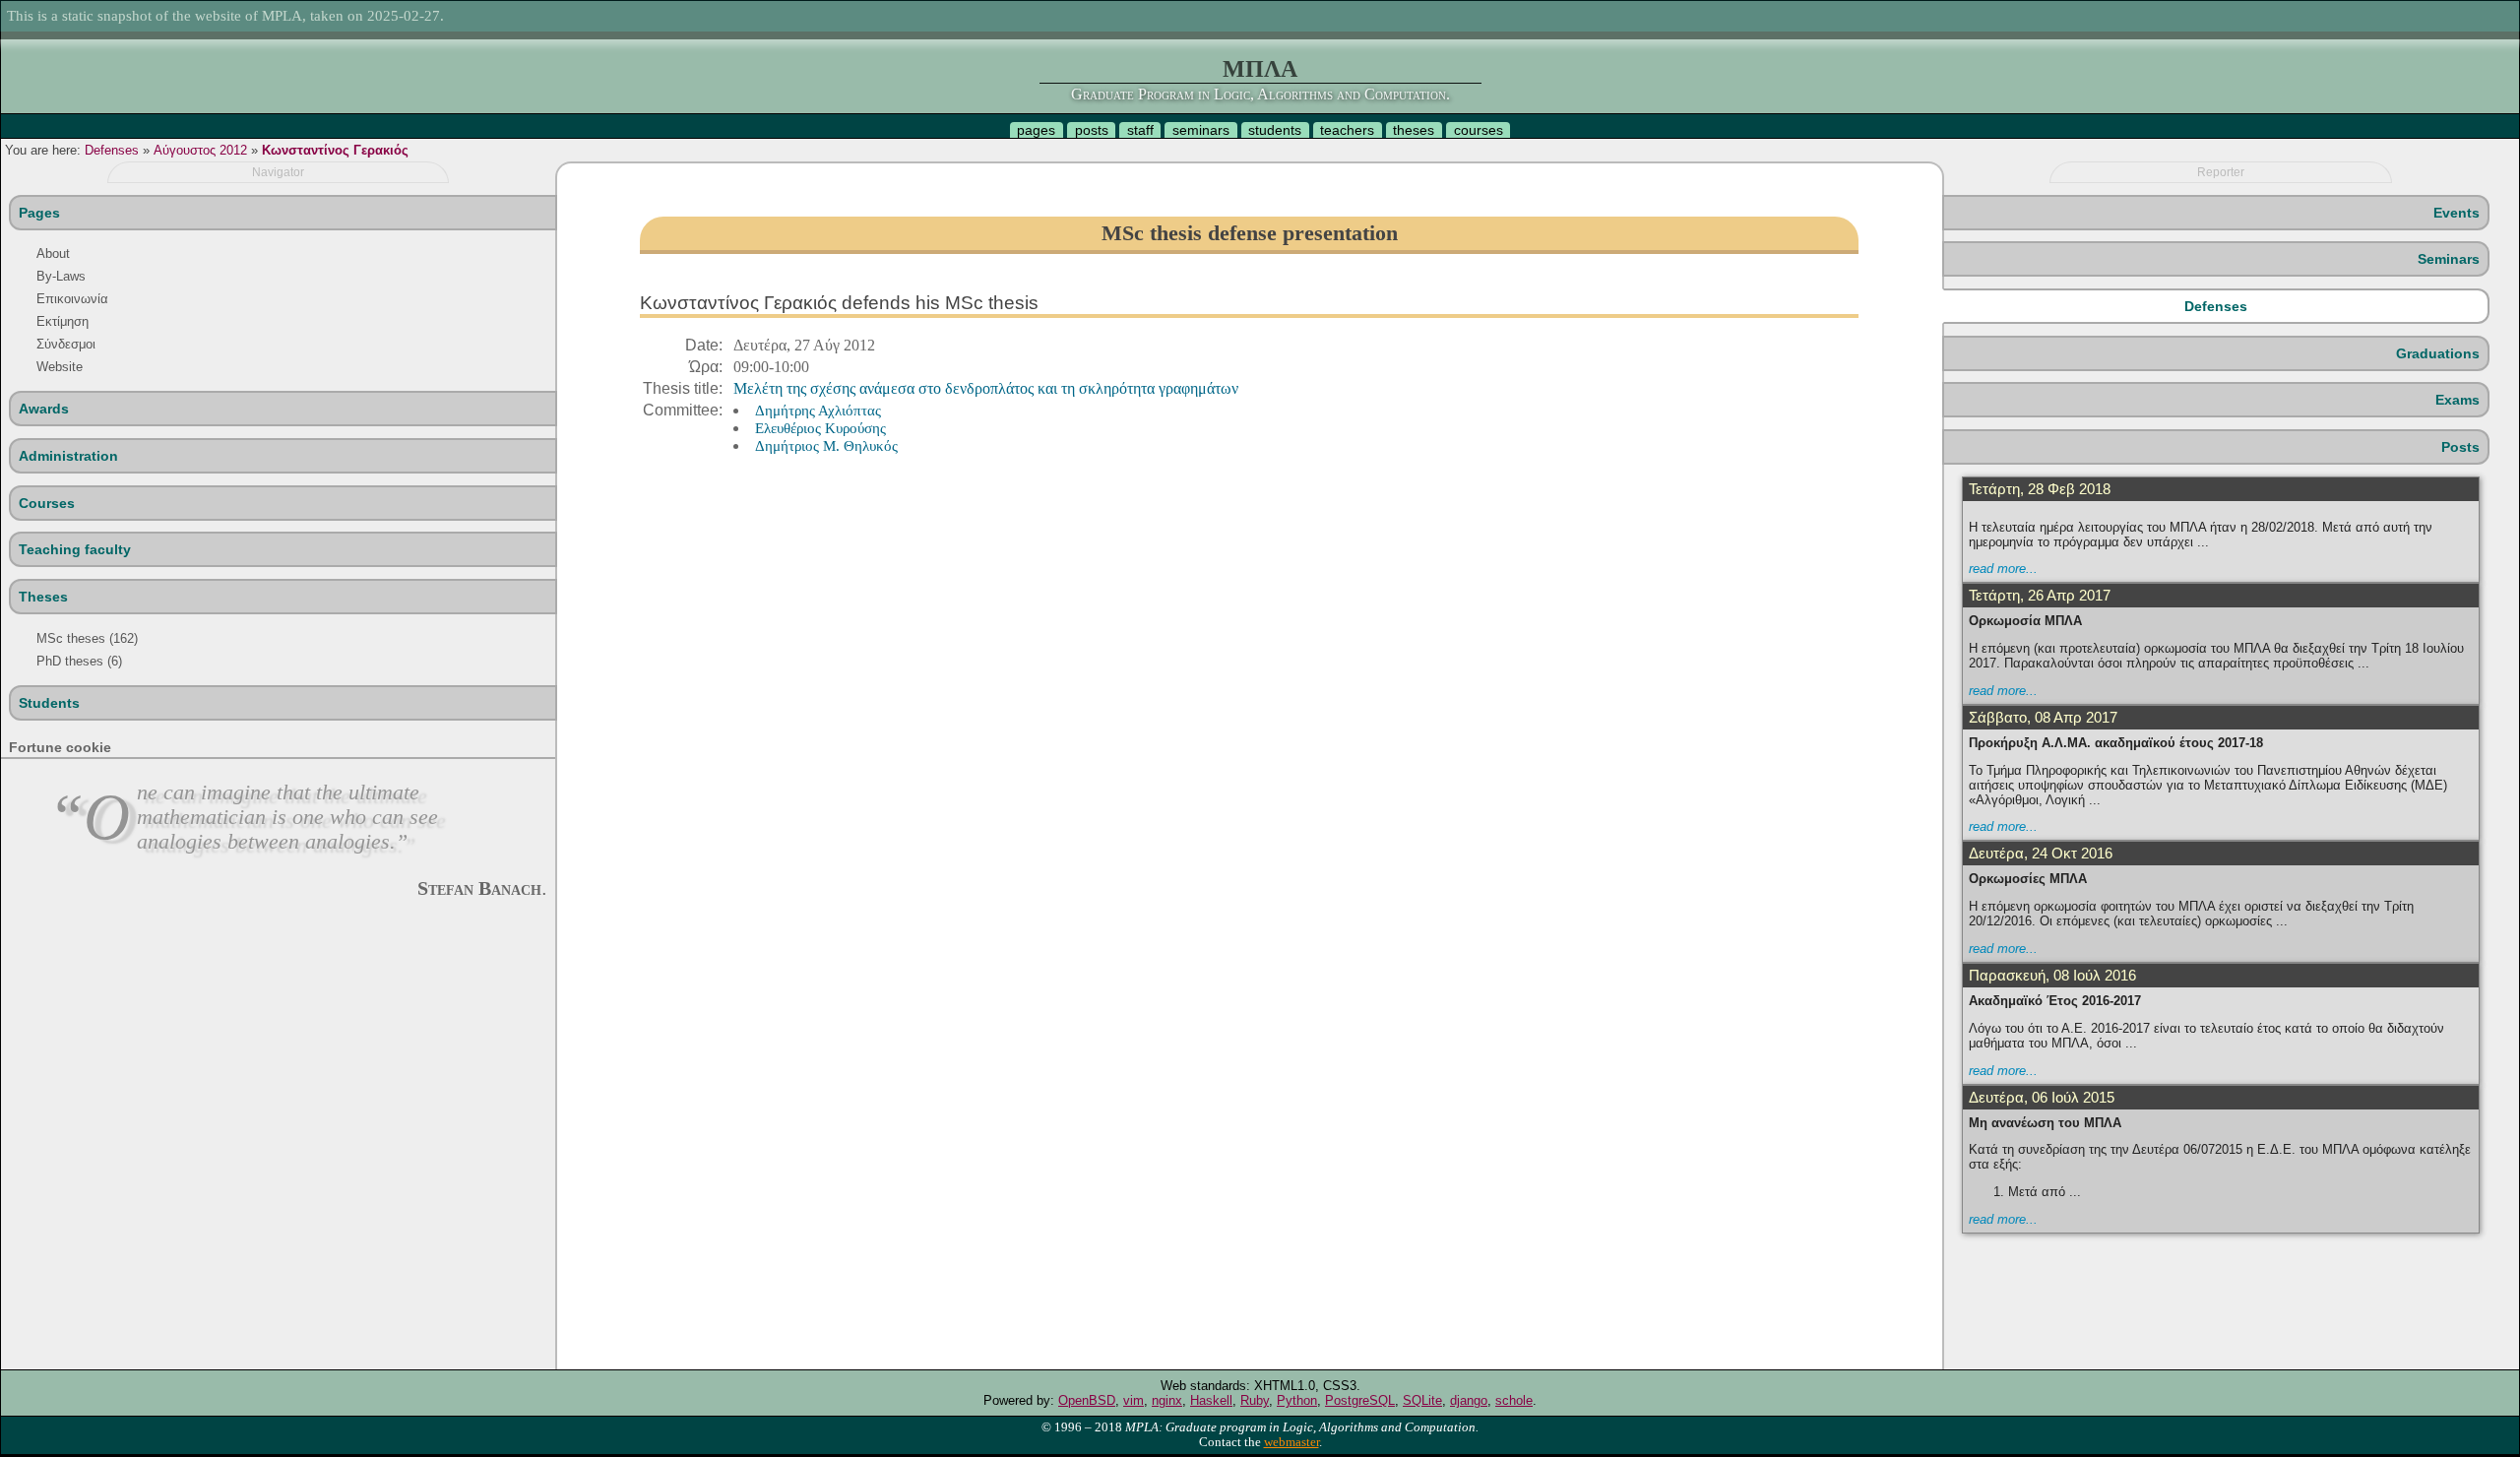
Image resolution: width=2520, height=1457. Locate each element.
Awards (44, 409)
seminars (1201, 130)
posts (1092, 130)
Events (2457, 213)
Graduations (2438, 353)
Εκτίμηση (63, 321)
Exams (2457, 400)
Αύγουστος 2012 (200, 150)
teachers (1347, 130)
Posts (2460, 447)
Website (60, 367)
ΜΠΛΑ (1260, 69)
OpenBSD (1087, 1400)
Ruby (1255, 1400)
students (1275, 130)
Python (1297, 1400)
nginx (1167, 1400)
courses (1479, 130)
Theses (43, 597)
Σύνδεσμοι (66, 344)
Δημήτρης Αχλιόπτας (818, 410)
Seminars (2449, 259)
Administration (68, 456)
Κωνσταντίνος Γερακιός (335, 150)
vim (1134, 1400)
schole (1514, 1400)
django (1469, 1400)
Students (49, 703)
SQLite (1422, 1400)
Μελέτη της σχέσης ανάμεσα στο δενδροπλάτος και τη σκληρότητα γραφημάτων (986, 388)
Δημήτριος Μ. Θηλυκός (826, 445)
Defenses (112, 150)
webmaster (1291, 1442)
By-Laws (61, 276)
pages (1036, 130)
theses (1414, 130)
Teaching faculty (75, 549)
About (53, 253)
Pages (39, 213)
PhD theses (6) (79, 661)
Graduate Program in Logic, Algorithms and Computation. (1260, 94)
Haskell (1211, 1400)
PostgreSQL (1360, 1400)
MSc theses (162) (87, 638)
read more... (2003, 569)
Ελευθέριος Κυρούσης (820, 428)
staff (1140, 130)
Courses (47, 503)
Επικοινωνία (72, 299)
